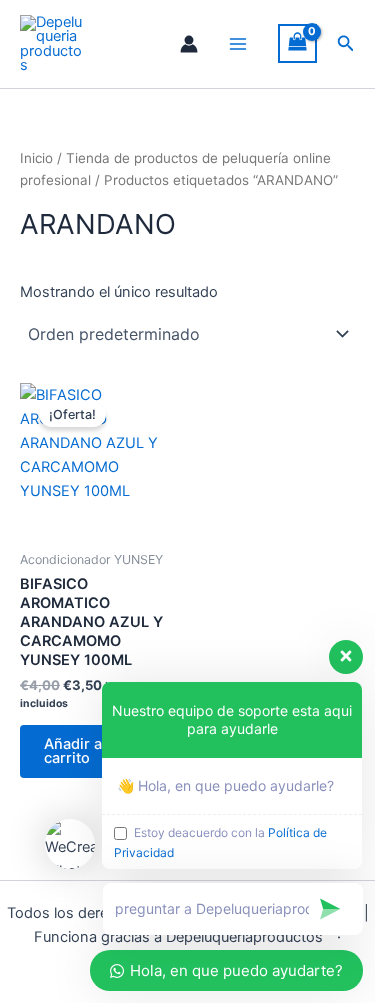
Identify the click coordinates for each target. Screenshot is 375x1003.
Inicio (36, 158)
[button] (346, 43)
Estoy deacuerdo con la (220, 842)
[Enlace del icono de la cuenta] (189, 44)
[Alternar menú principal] (238, 44)
